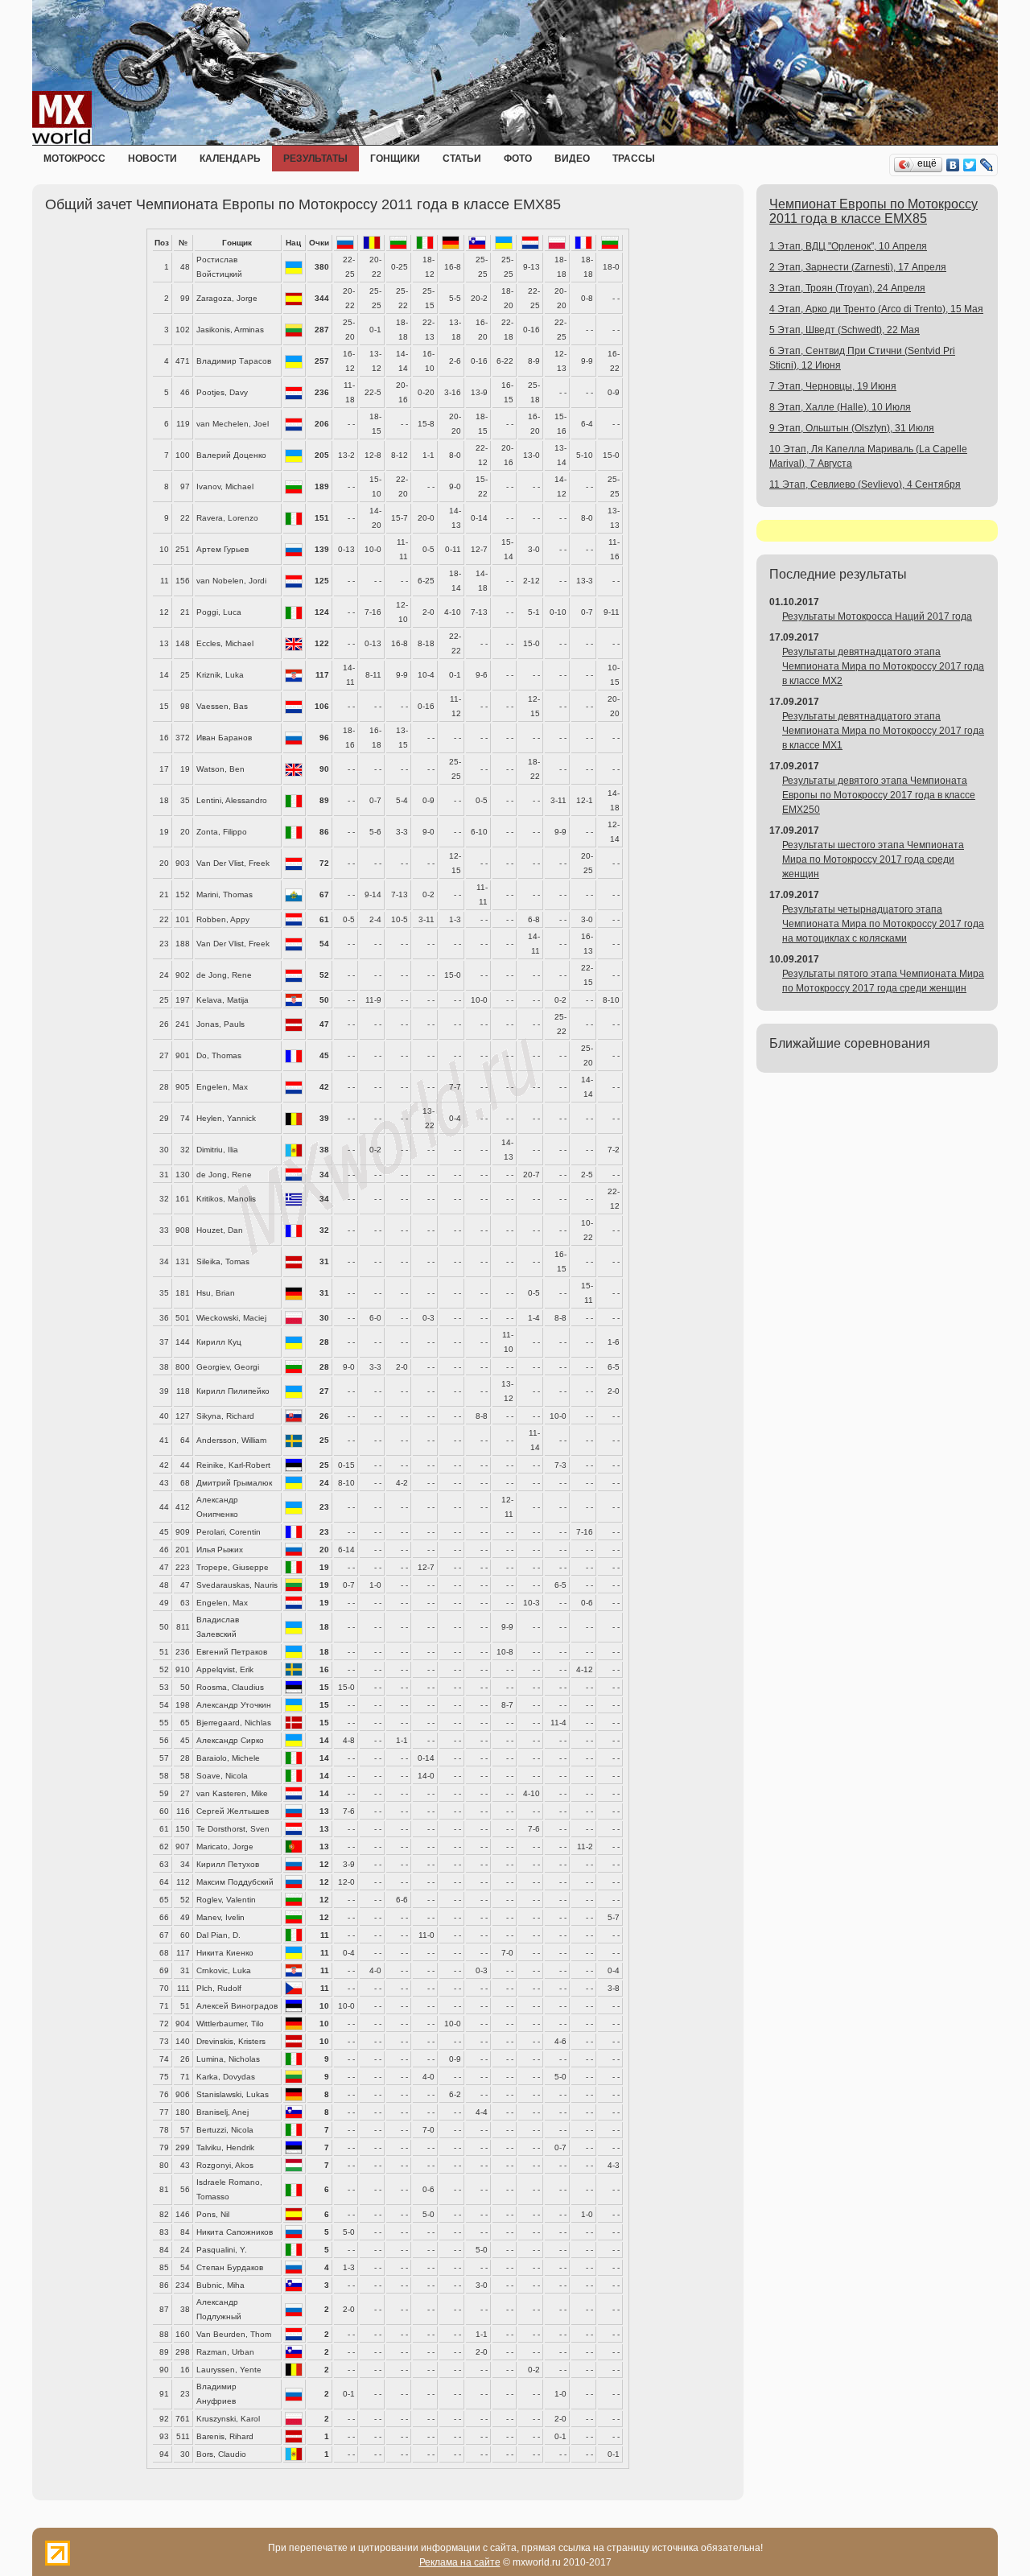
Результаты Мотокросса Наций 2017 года (877, 616)
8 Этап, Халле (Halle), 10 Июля (840, 407)
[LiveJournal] (987, 165)
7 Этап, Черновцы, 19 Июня (833, 386)
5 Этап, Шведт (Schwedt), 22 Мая (845, 330)
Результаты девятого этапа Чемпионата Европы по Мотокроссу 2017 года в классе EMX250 (879, 795)
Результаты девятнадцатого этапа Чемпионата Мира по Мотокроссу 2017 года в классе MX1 (883, 731)
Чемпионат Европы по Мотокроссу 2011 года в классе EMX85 (873, 211)
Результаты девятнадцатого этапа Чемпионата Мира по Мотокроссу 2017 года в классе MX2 (883, 666)
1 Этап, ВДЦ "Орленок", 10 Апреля (848, 246)
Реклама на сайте (460, 2562)
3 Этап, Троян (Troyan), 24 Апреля (847, 288)
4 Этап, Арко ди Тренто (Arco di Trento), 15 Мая (876, 309)
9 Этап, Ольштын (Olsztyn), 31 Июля (852, 428)
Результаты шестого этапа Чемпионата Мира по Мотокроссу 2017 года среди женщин (873, 859)
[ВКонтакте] (953, 165)
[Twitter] (970, 165)
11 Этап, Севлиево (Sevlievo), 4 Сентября (865, 484)
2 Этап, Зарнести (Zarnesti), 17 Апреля (858, 267)
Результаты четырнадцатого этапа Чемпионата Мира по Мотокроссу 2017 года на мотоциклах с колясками (883, 924)
